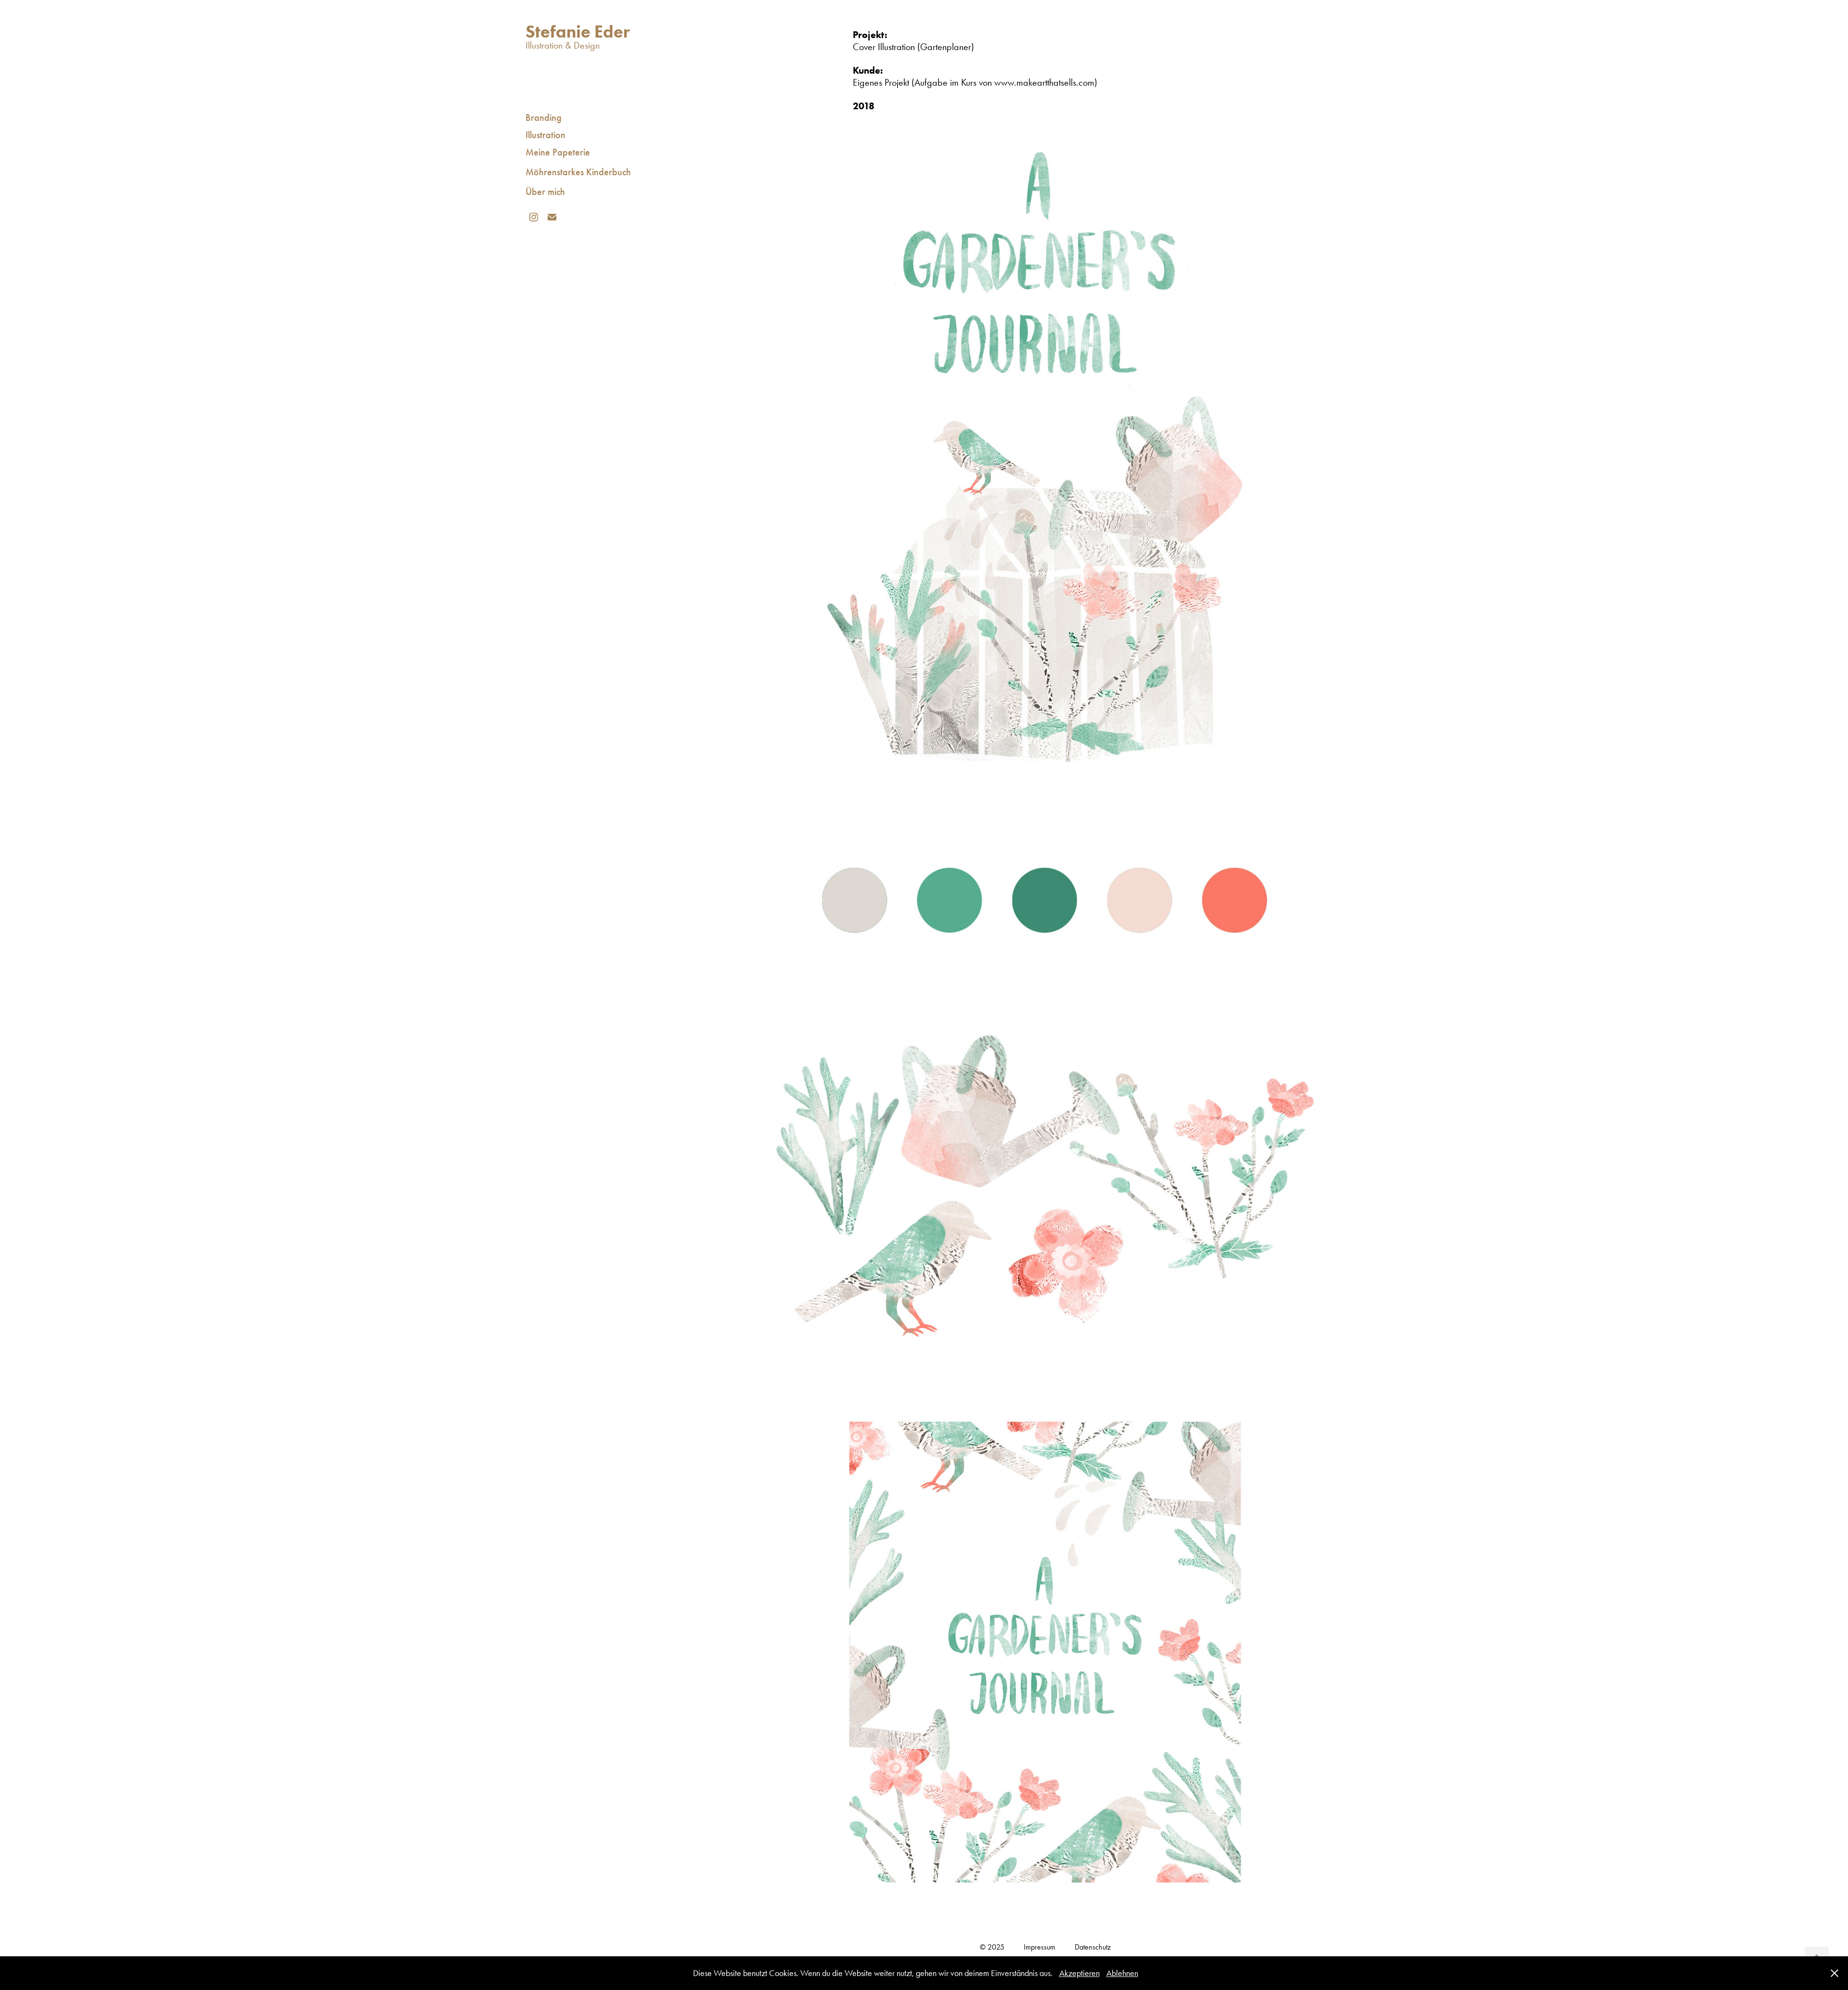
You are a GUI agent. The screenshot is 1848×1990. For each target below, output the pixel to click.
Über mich (545, 192)
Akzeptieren (1079, 1973)
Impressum (1039, 1947)
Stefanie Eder (578, 31)
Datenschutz (1093, 1947)
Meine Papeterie (558, 152)
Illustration (545, 135)
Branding (544, 117)
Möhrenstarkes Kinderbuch (578, 172)
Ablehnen (1122, 1973)
